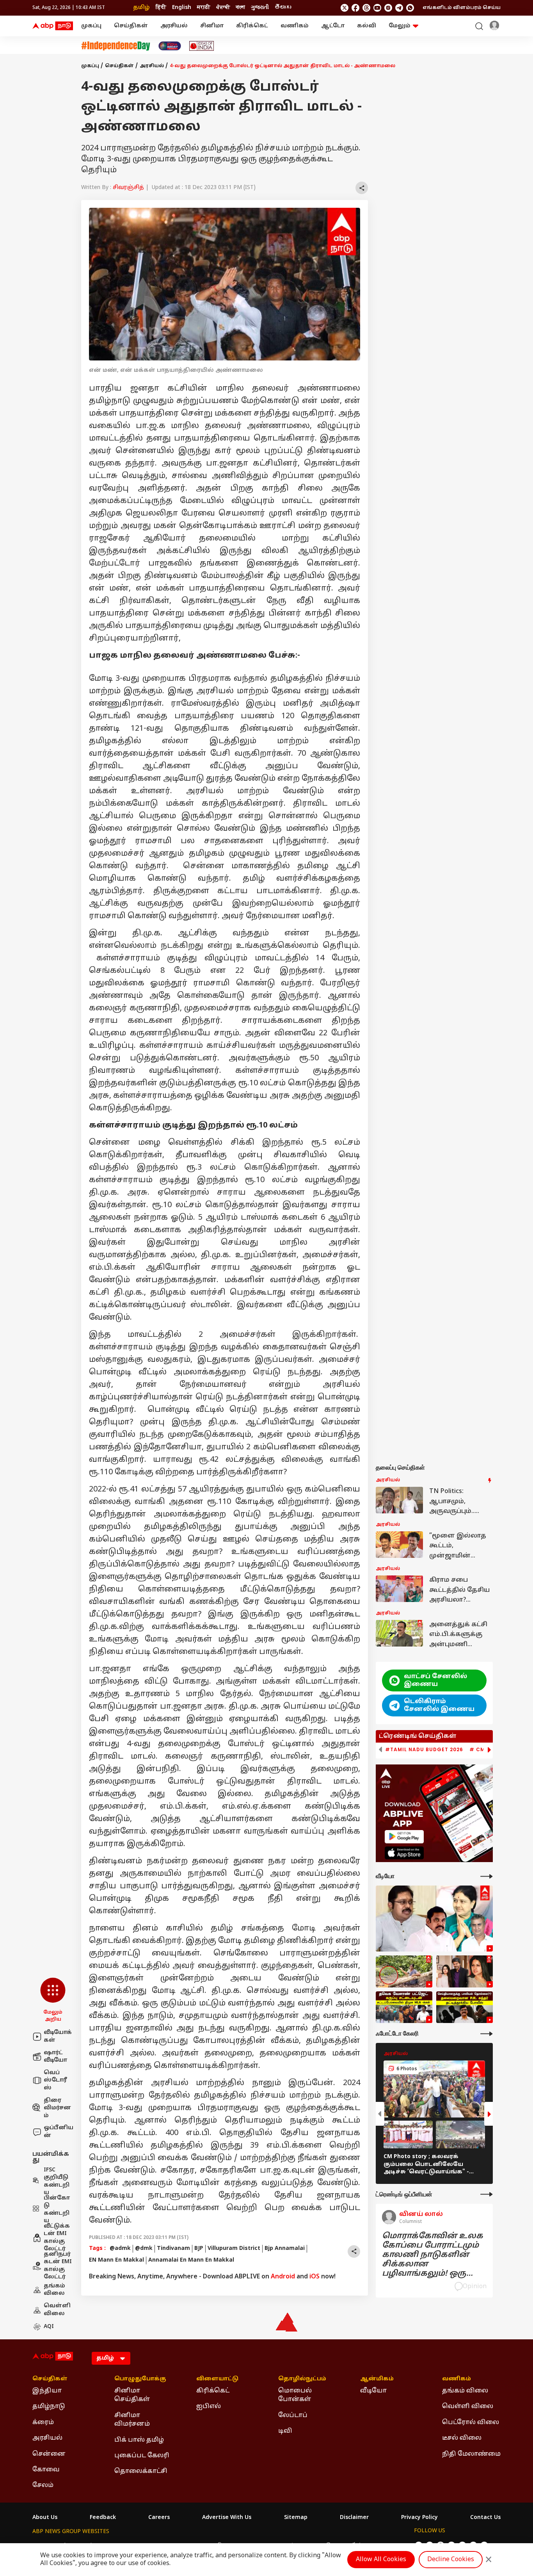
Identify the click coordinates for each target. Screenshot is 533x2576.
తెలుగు (283, 8)
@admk (120, 2249)
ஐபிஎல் (209, 2407)
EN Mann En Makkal (116, 2260)
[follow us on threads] (366, 8)
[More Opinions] (487, 2194)
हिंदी (161, 8)
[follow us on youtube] (377, 8)
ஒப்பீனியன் (59, 2132)
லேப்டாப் (293, 2415)
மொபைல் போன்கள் (295, 2395)
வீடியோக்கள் (58, 2036)
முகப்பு (91, 26)
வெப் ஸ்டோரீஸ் (55, 2080)
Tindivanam (173, 2249)
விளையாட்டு (217, 2379)
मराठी (204, 8)
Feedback (103, 2518)
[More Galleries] (487, 2034)
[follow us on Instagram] (388, 8)
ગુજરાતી (260, 8)
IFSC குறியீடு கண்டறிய (57, 2182)
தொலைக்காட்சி (141, 2471)
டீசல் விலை (462, 2438)
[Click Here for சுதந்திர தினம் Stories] (116, 46)
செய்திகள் (131, 26)
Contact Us (485, 2518)
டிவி (285, 2431)
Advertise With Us (227, 2518)
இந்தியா (47, 2391)
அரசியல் (174, 26)
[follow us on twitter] (345, 8)
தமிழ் (141, 8)
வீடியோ (373, 2391)
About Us (45, 2518)
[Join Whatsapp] (410, 8)
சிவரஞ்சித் (128, 188)
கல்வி (367, 26)
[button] (53, 2000)
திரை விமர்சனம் (57, 2108)
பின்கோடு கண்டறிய (57, 2210)
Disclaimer (354, 2518)
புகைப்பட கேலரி (142, 2456)
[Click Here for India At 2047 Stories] (170, 46)
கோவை (46, 2470)
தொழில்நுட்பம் (302, 2379)
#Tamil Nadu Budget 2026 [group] (424, 1750)
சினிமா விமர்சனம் (132, 2420)
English (182, 8)
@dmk (144, 2249)
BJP (199, 2249)
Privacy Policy (419, 2518)
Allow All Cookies (381, 2560)
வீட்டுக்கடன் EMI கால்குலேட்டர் (57, 2238)
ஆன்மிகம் (377, 2379)
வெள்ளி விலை (57, 2310)
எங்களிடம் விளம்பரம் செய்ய (462, 8)
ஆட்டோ (333, 26)
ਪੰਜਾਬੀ (223, 8)
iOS (314, 2277)
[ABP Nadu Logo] (53, 26)
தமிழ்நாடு (49, 2407)
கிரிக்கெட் (252, 26)
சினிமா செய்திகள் (132, 2395)
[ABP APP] (404, 1837)
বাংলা (240, 8)
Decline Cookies (451, 2560)
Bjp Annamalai (285, 2249)
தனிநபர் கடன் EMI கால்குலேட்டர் (58, 2266)
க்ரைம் (43, 2423)
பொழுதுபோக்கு (140, 2379)
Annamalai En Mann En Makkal (191, 2260)
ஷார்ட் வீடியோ (55, 2057)
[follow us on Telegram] (399, 8)
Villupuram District (234, 2249)
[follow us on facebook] (355, 8)
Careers (159, 2518)
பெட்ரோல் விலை (471, 2423)
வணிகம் (295, 26)
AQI (49, 2327)
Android (283, 2277)
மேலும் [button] (400, 26)
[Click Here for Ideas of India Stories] (202, 46)
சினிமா (212, 26)
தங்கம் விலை (54, 2290)
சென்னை (49, 2454)
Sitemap (296, 2518)
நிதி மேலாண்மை (471, 2454)
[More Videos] (487, 1876)
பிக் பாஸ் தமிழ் (139, 2440)
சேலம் (43, 2485)
